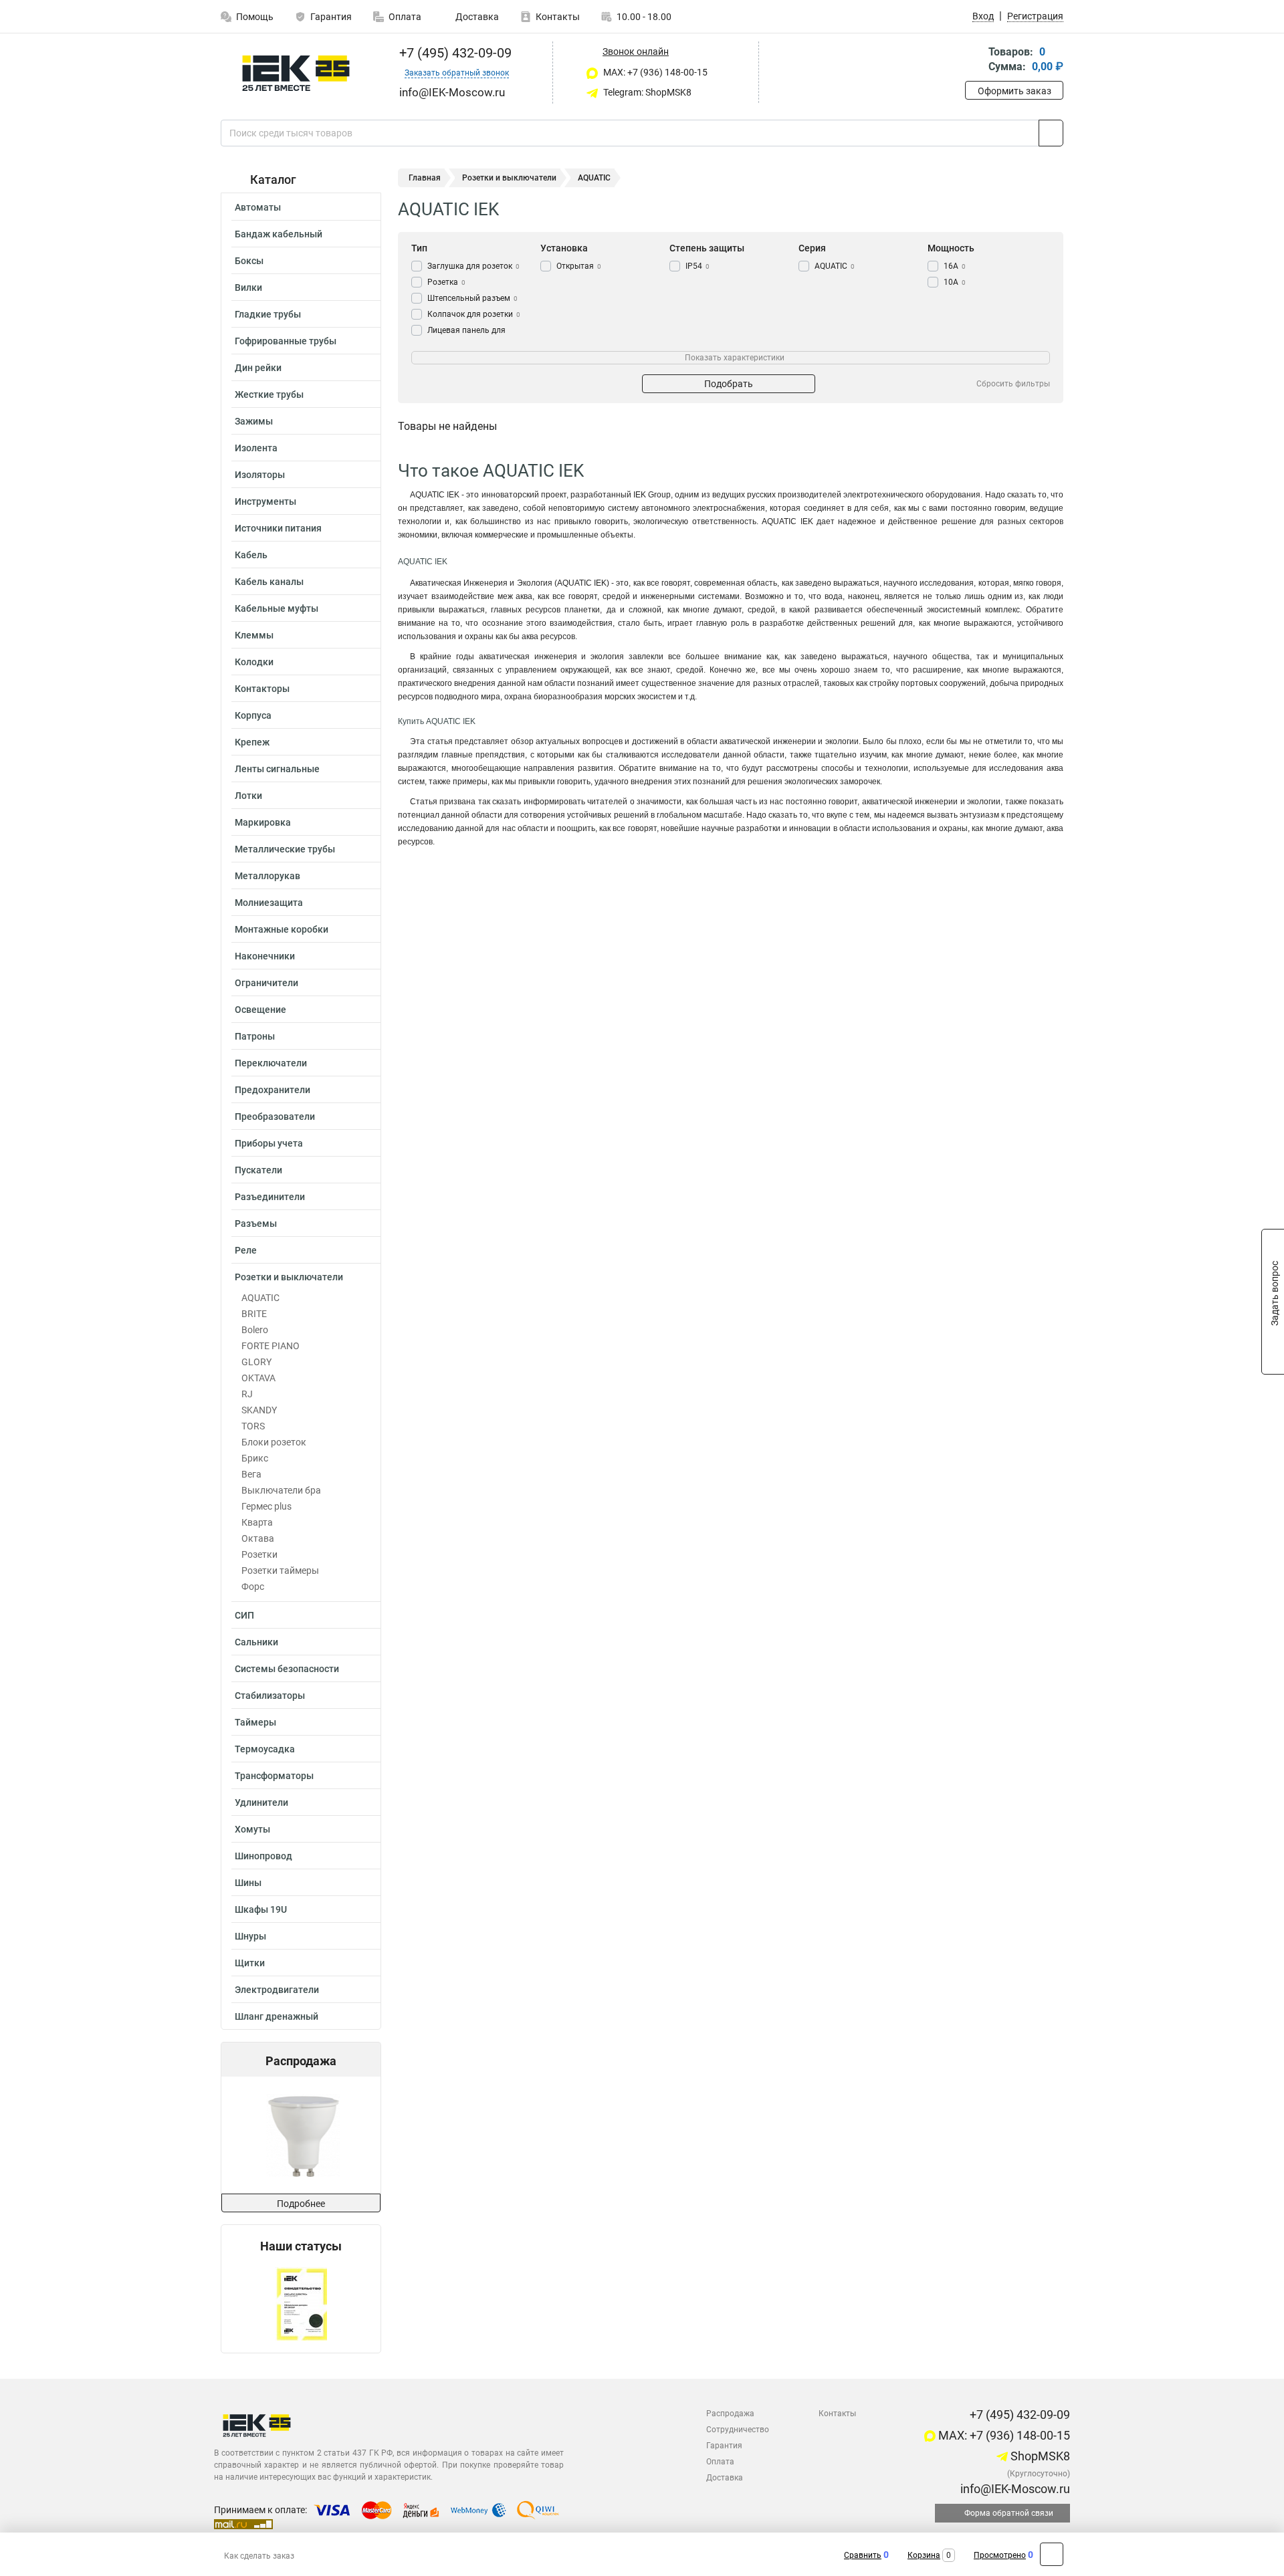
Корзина (924, 2555)
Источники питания (278, 528)
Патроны (255, 1036)
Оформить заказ (1014, 91)
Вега (251, 1474)
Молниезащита (269, 903)
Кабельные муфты (277, 608)
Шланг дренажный (277, 2016)
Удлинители (261, 1802)
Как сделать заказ (259, 2556)
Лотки (248, 796)
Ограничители (266, 983)
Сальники (256, 1642)
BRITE (254, 1314)
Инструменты (265, 501)
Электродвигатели (277, 1990)
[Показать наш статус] (301, 2303)
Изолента (256, 448)
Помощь (255, 17)
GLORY (256, 1362)
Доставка (476, 17)
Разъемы (256, 1223)
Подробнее (301, 2204)
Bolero (255, 1330)
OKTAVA (258, 1378)
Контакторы (262, 689)
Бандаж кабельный (279, 234)
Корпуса (253, 715)
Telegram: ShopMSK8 (646, 92)
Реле (246, 1250)
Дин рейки (258, 368)
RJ (247, 1394)
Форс (253, 1587)
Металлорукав (267, 876)
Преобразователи (275, 1117)
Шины (248, 1883)
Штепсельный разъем (472, 298)
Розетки (259, 1554)
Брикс (255, 1458)
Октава (258, 1538)
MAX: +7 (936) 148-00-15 (654, 72)
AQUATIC (260, 1298)
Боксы (249, 261)
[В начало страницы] (1052, 2554)
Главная (425, 178)
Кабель (251, 555)
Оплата (405, 17)
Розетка (446, 282)
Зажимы (254, 421)
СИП (244, 1615)
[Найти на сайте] (1051, 133)
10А (955, 282)
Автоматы (258, 207)
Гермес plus (266, 1506)
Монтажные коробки (282, 929)
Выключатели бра (281, 1490)
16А (955, 266)
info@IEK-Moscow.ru (1014, 2489)
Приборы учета (269, 1143)
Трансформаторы (274, 1776)
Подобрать (729, 384)
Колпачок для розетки (474, 314)
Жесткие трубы (269, 394)
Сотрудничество (738, 2430)
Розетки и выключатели (289, 1277)
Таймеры (255, 1722)
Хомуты (252, 1829)
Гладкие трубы (268, 314)
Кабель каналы (269, 582)
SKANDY (259, 1410)
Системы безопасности (287, 1669)
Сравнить (863, 2555)
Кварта (257, 1522)
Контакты (558, 17)
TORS (253, 1426)
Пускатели (258, 1170)
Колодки (254, 662)
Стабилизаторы (270, 1695)
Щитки (250, 1963)
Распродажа (730, 2414)
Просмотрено (1000, 2555)
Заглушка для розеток (473, 266)
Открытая (579, 266)
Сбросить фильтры (1013, 384)
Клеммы (254, 635)
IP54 (698, 266)
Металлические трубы (285, 849)
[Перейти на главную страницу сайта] (296, 73)
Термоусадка (265, 1749)
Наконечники (265, 956)
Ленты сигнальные (277, 769)
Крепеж (252, 742)
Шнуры (250, 1936)
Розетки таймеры (280, 1570)
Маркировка (263, 822)
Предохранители (273, 1090)
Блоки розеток (274, 1442)
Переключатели (271, 1063)
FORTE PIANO (271, 1346)
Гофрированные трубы (286, 341)
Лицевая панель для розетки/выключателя (474, 337)
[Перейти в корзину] (974, 61)
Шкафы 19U (261, 1909)
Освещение (260, 1010)
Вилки (248, 287)
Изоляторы (260, 475)
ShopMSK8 (1039, 2456)
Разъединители (270, 1197)
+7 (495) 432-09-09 (454, 53)
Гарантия (331, 17)
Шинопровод (263, 1856)
